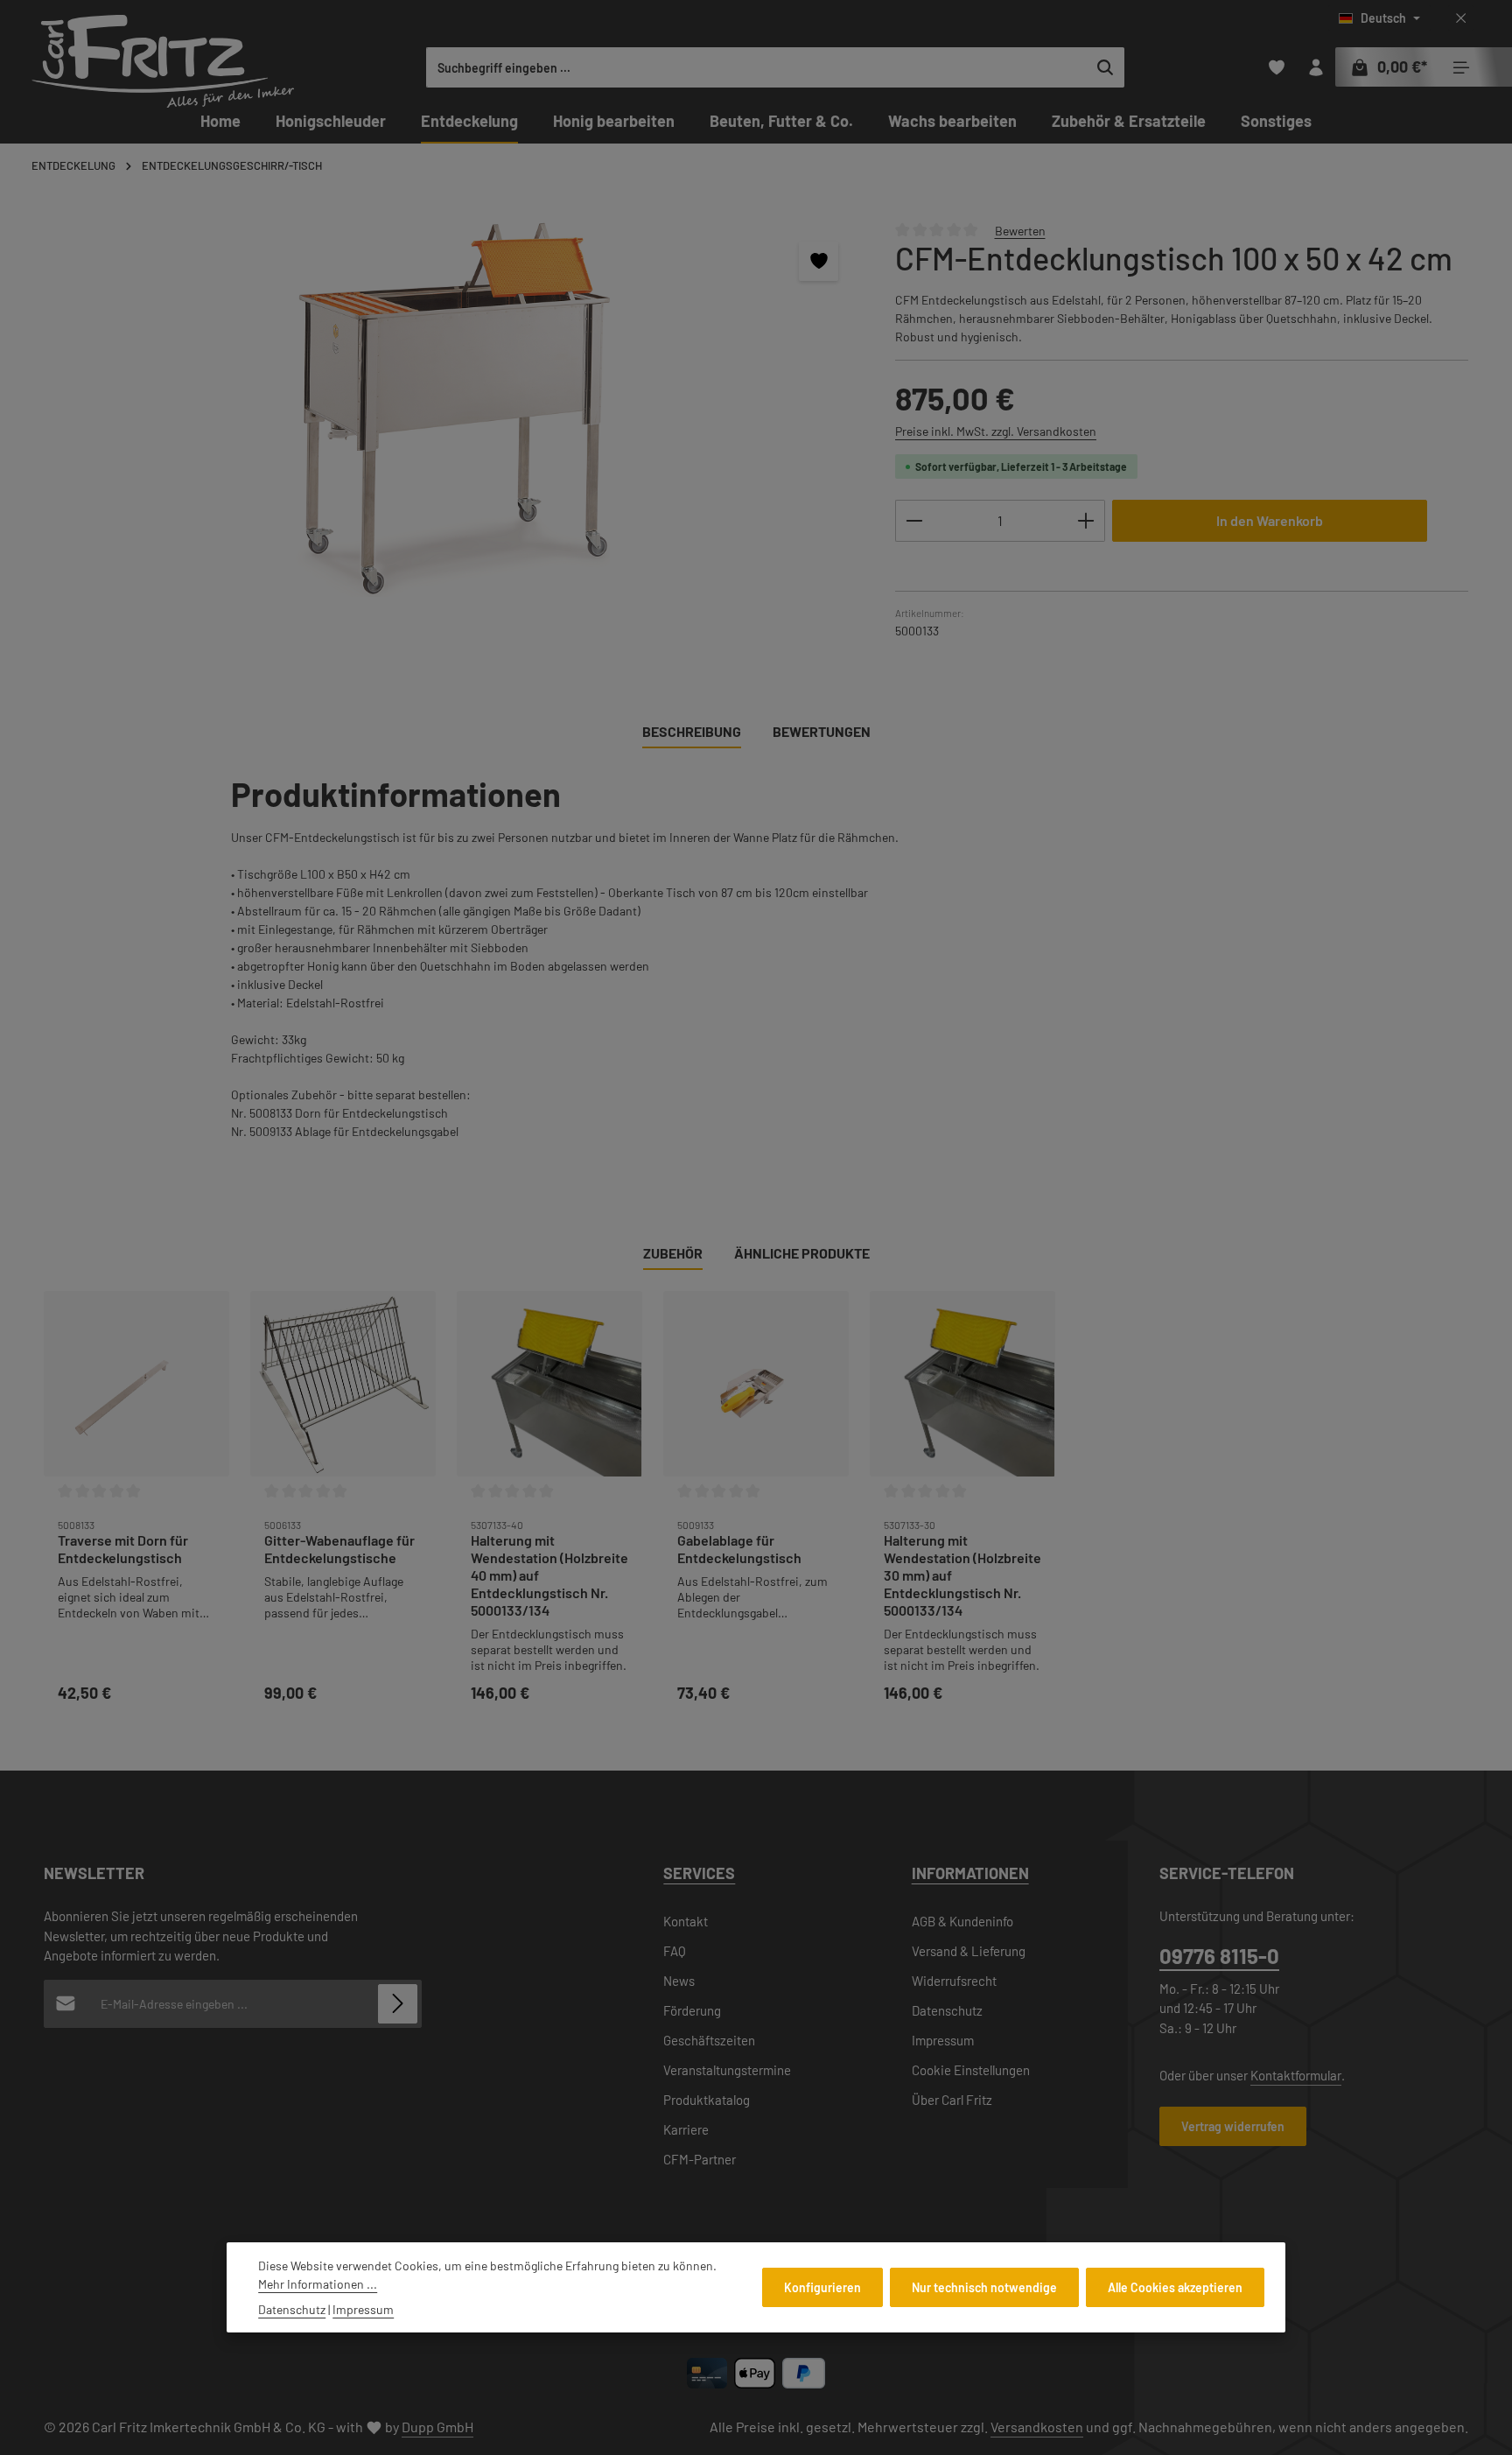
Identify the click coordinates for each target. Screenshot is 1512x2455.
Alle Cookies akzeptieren (1175, 2287)
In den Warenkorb (1270, 520)
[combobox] (757, 67)
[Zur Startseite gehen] (163, 61)
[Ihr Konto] (1316, 68)
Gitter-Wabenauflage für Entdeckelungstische (339, 1549)
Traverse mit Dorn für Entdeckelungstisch (123, 1549)
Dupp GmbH (437, 2427)
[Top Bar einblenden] (1461, 68)
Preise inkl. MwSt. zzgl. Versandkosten (996, 431)
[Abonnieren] (398, 2004)
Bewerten (1020, 230)
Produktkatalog (707, 2100)
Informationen (970, 1873)
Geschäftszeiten (709, 2040)
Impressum (943, 2040)
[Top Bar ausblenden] (1461, 19)
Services (699, 1873)
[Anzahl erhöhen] (1086, 521)
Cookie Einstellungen (971, 2070)
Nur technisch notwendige (984, 2287)
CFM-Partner (700, 2159)
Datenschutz (947, 2010)
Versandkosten (1037, 2427)
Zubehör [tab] (673, 1253)
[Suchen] (1106, 67)
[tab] (692, 733)
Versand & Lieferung (969, 1951)
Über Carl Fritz (952, 2100)
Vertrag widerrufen (1233, 2126)
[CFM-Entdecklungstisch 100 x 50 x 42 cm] (451, 409)
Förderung (692, 2010)
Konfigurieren (822, 2287)
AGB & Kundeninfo (962, 1921)
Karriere (686, 2129)
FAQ (675, 1951)
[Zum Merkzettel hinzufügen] (819, 261)
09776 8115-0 (1219, 1956)
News (679, 1981)
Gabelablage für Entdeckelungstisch (739, 1549)
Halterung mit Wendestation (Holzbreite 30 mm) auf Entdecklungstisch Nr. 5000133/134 (962, 1575)
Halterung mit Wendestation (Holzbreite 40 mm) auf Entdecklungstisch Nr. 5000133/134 (549, 1575)
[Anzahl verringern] (914, 521)
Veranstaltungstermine (727, 2070)
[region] (452, 409)
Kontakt (686, 1921)
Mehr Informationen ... (318, 2284)
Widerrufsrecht (954, 1981)
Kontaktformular (1296, 2075)
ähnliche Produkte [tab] (802, 1253)
